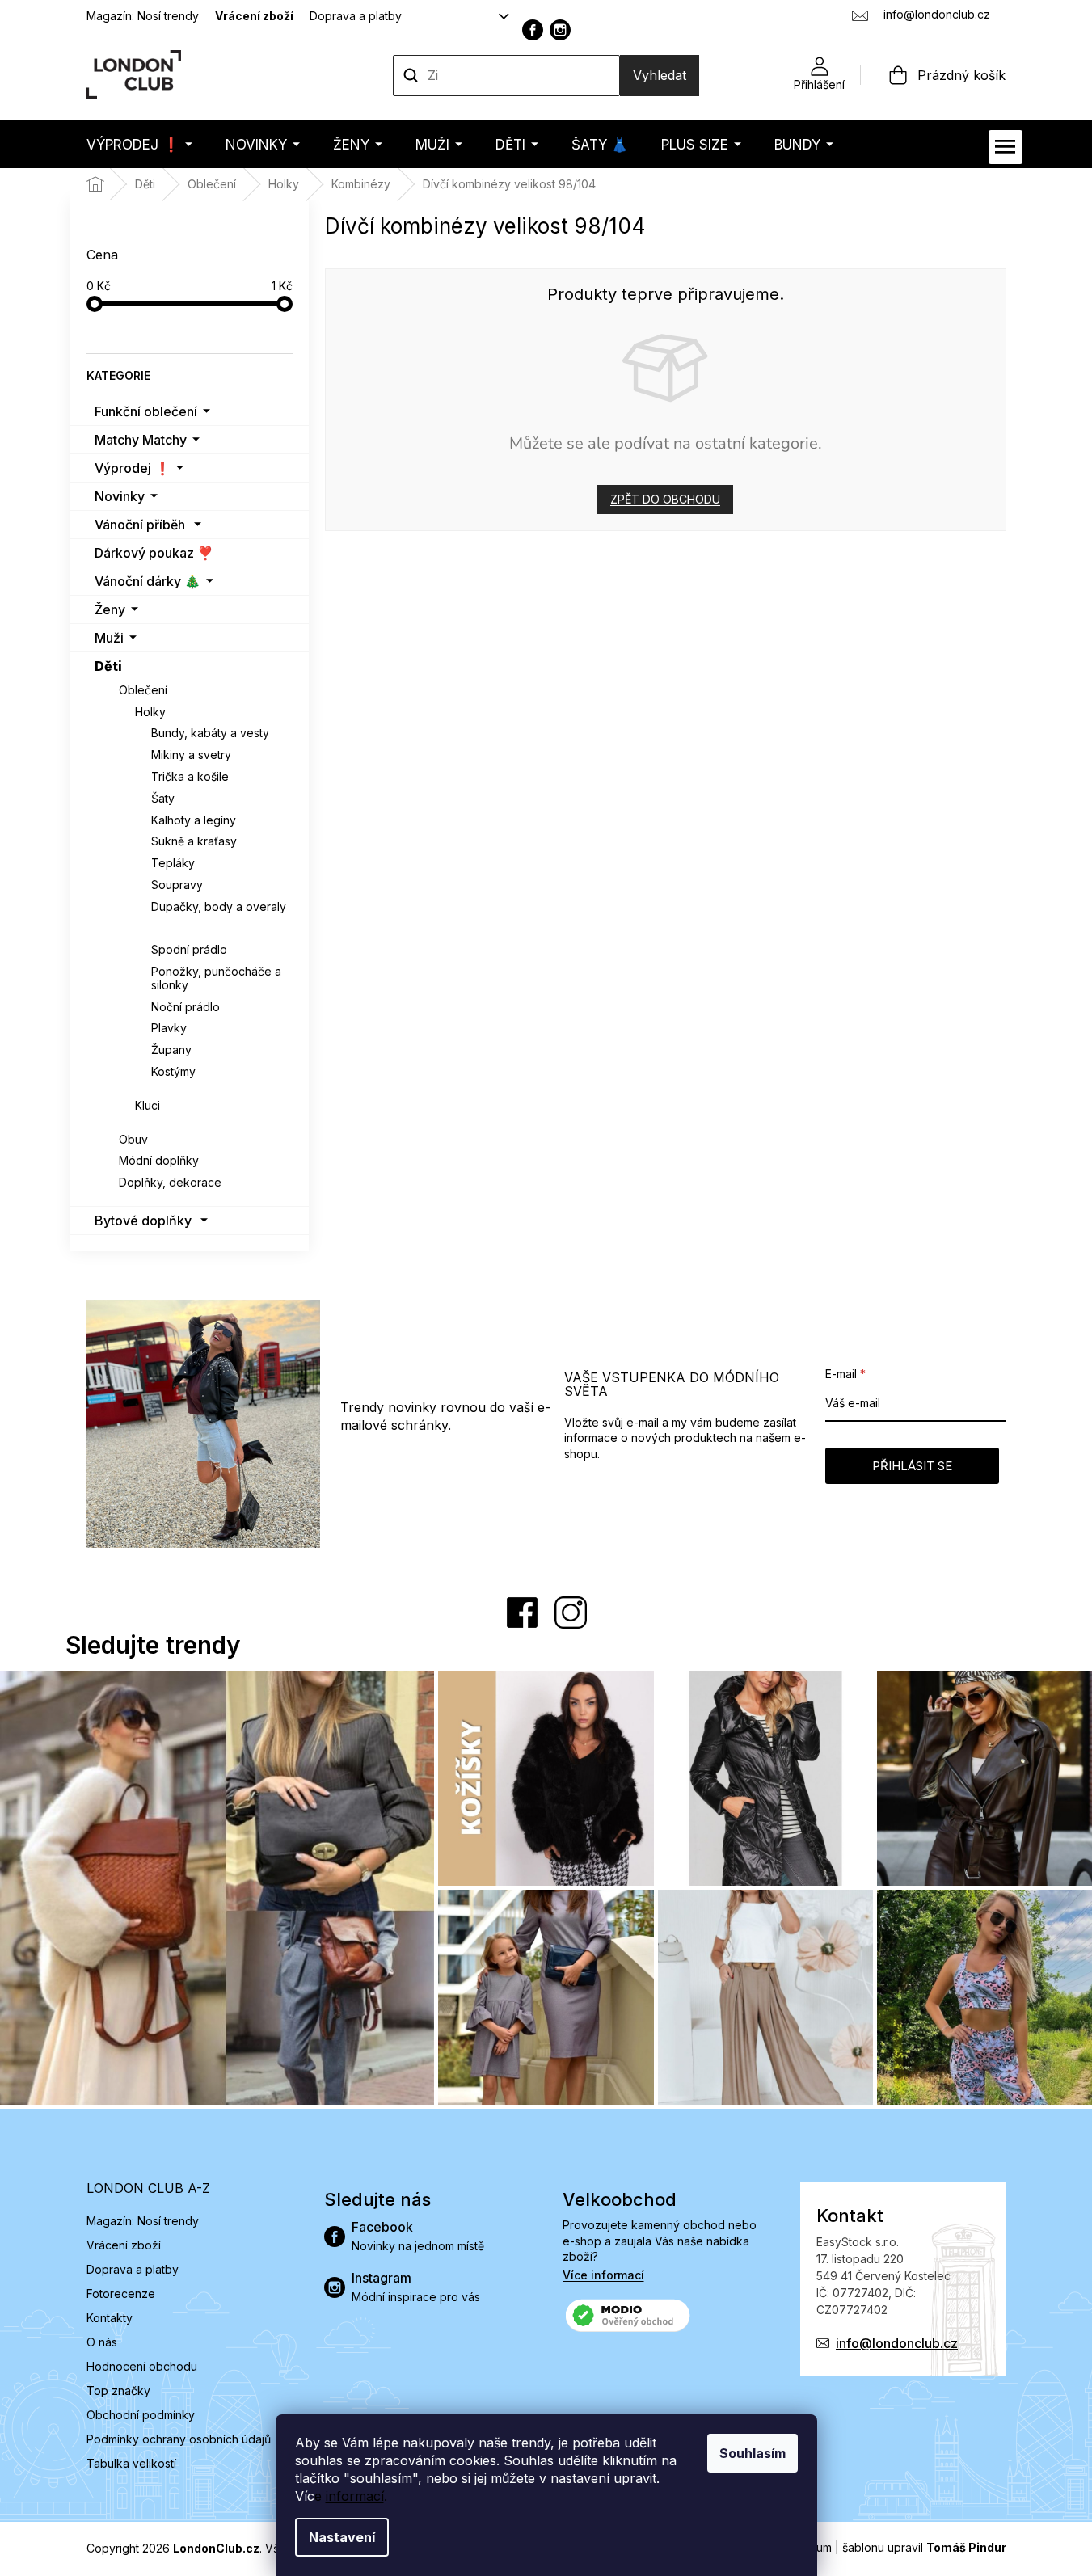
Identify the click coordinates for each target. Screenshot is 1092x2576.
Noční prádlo (186, 1007)
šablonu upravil (924, 2547)
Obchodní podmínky (141, 2415)
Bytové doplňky (143, 1221)
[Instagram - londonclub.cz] (560, 30)
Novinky (120, 496)
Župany (171, 1050)
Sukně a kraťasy (194, 841)
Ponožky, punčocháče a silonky (216, 978)
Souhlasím (753, 2453)
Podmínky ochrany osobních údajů (179, 2439)
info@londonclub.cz (897, 2343)
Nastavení (342, 2537)
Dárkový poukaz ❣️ (154, 553)
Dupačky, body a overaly (219, 906)
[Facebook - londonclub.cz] (533, 30)
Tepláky (173, 863)
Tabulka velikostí (131, 2463)
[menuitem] (139, 144)
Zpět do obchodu (665, 499)
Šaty (163, 798)
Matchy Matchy (141, 440)
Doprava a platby (356, 16)
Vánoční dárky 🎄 (148, 581)
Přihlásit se (912, 1466)
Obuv (133, 1139)
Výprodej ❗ (133, 468)
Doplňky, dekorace (170, 1182)
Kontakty (110, 2318)
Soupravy (177, 885)
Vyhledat (660, 75)
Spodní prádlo (189, 949)
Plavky (169, 1028)
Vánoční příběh (140, 525)
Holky (150, 712)
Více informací (603, 2275)
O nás (102, 2342)
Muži (109, 638)
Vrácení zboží (254, 16)
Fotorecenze (121, 2294)
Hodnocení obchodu (142, 2366)
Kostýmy (173, 1071)
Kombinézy (183, 928)
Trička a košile (190, 776)
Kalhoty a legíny (194, 820)
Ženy (110, 609)
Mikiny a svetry (191, 755)
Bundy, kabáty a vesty (210, 733)
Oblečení (143, 690)
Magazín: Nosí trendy (143, 16)
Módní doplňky (159, 1160)
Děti (108, 666)
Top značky (118, 2390)
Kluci (148, 1105)
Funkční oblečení (146, 411)
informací (355, 2496)
